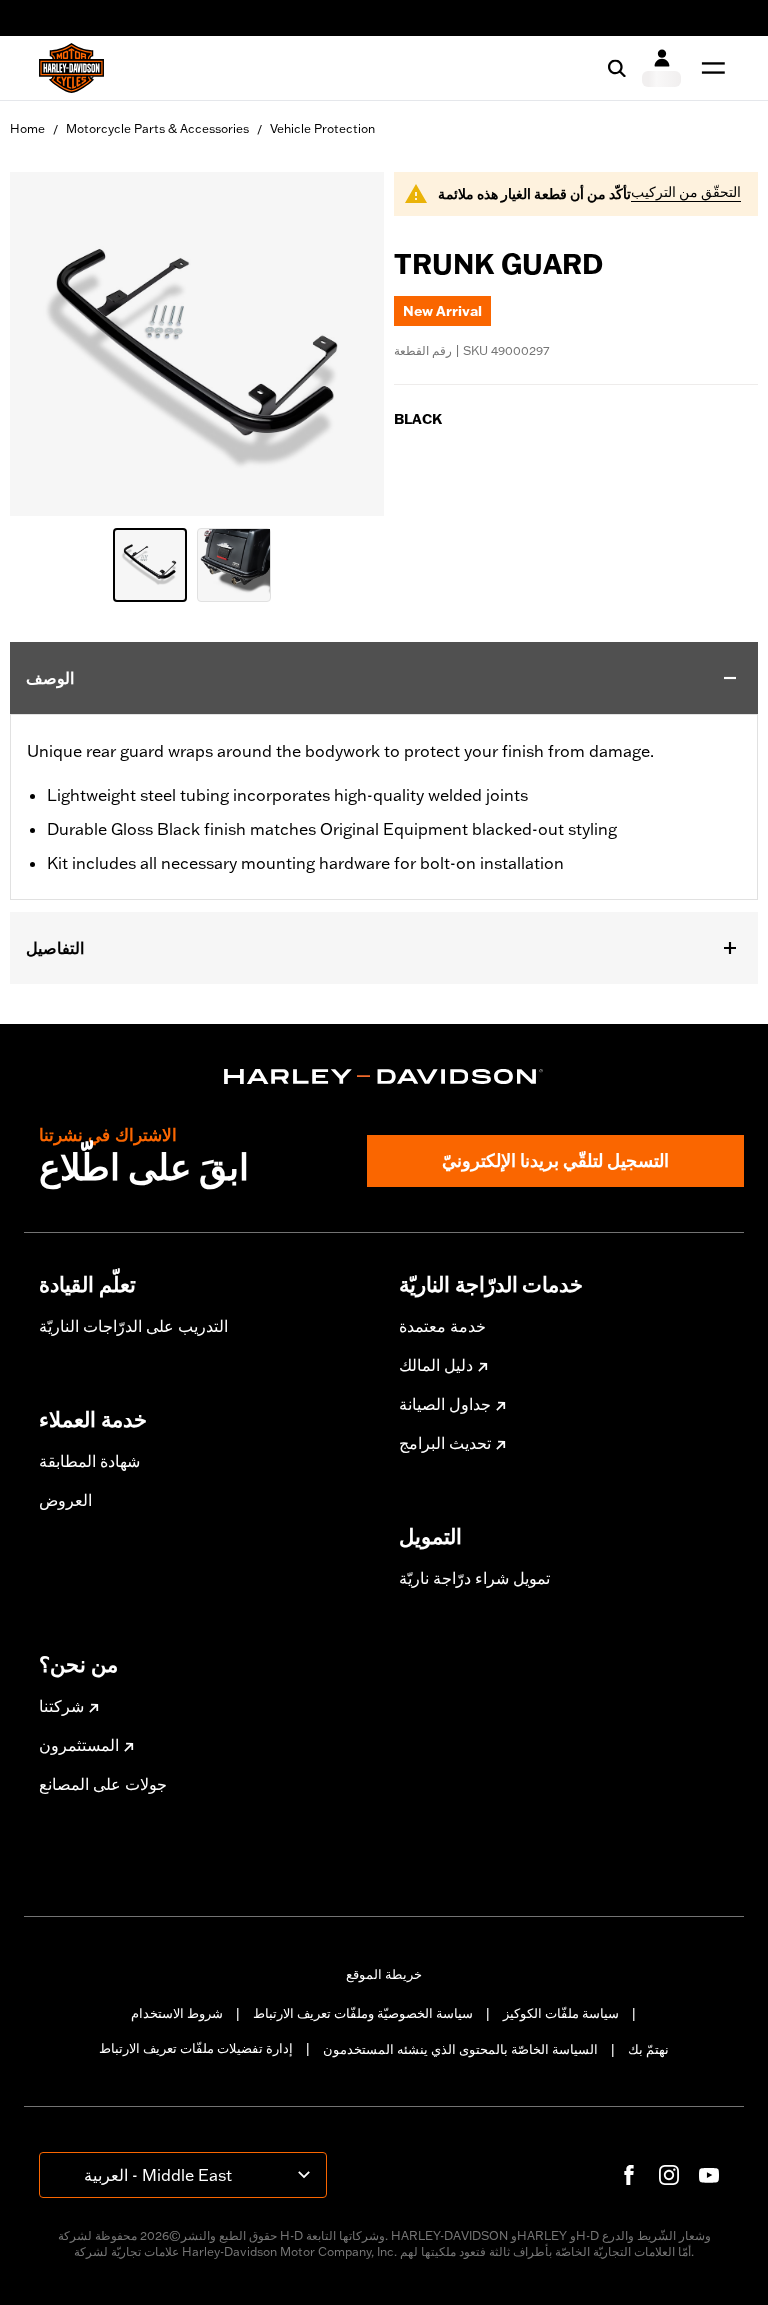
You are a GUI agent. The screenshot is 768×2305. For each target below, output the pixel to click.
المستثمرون (79, 1745)
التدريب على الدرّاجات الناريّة (133, 1326)
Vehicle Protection (322, 128)
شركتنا (61, 1706)
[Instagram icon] (669, 2175)
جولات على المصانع (103, 1784)
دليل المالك (436, 1365)
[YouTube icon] (709, 2175)
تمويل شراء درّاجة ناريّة (474, 1578)
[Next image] (344, 344)
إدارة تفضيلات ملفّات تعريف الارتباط (196, 2048)
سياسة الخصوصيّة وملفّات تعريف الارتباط (363, 2013)
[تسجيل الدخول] (661, 68)
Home (27, 128)
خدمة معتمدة (442, 1326)
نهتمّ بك (648, 2049)
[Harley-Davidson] (384, 1077)
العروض (65, 1500)
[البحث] (617, 68)
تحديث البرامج (445, 1443)
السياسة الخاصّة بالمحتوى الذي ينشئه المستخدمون (460, 2049)
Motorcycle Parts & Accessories (157, 128)
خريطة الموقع (384, 1974)
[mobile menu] (709, 68)
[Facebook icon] (629, 2175)
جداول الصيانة (445, 1404)
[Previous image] (50, 344)
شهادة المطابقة (89, 1461)
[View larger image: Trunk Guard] (197, 341)
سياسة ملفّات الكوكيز (561, 2013)
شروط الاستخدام (177, 2013)
